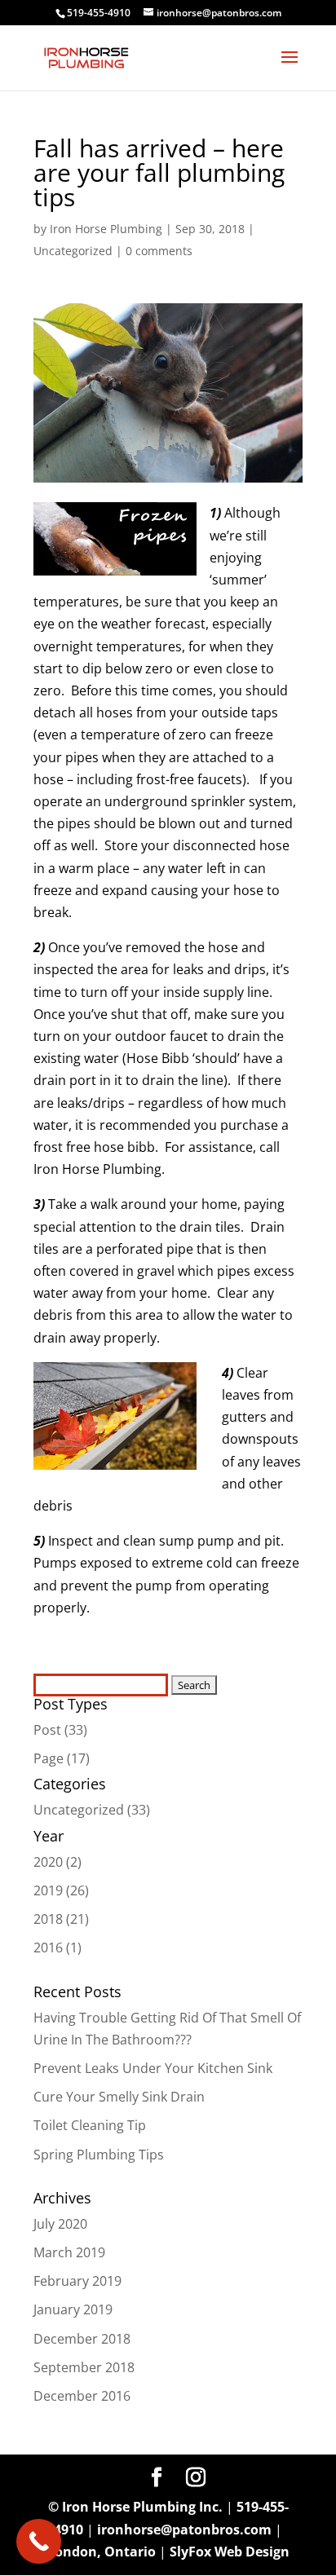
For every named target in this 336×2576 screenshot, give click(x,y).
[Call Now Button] (39, 2541)
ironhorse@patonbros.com (184, 2530)
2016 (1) (57, 1947)
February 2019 (77, 2281)
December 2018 (82, 2339)
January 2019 (73, 2309)
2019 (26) (61, 1890)
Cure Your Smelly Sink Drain (119, 2097)
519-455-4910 (99, 13)
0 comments (159, 251)
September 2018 (84, 2367)
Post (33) (60, 1730)
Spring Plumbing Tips (99, 2155)
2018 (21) (61, 1919)
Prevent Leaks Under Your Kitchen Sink (153, 2068)
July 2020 (60, 2224)
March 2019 (69, 2252)
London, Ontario (102, 2552)
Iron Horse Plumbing (106, 229)
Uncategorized (73, 251)
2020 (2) (57, 1862)
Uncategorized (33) (92, 1810)
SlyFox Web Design (230, 2552)
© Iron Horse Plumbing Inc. (135, 2507)
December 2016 (82, 2396)
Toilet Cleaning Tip (90, 2125)
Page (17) (62, 1758)
